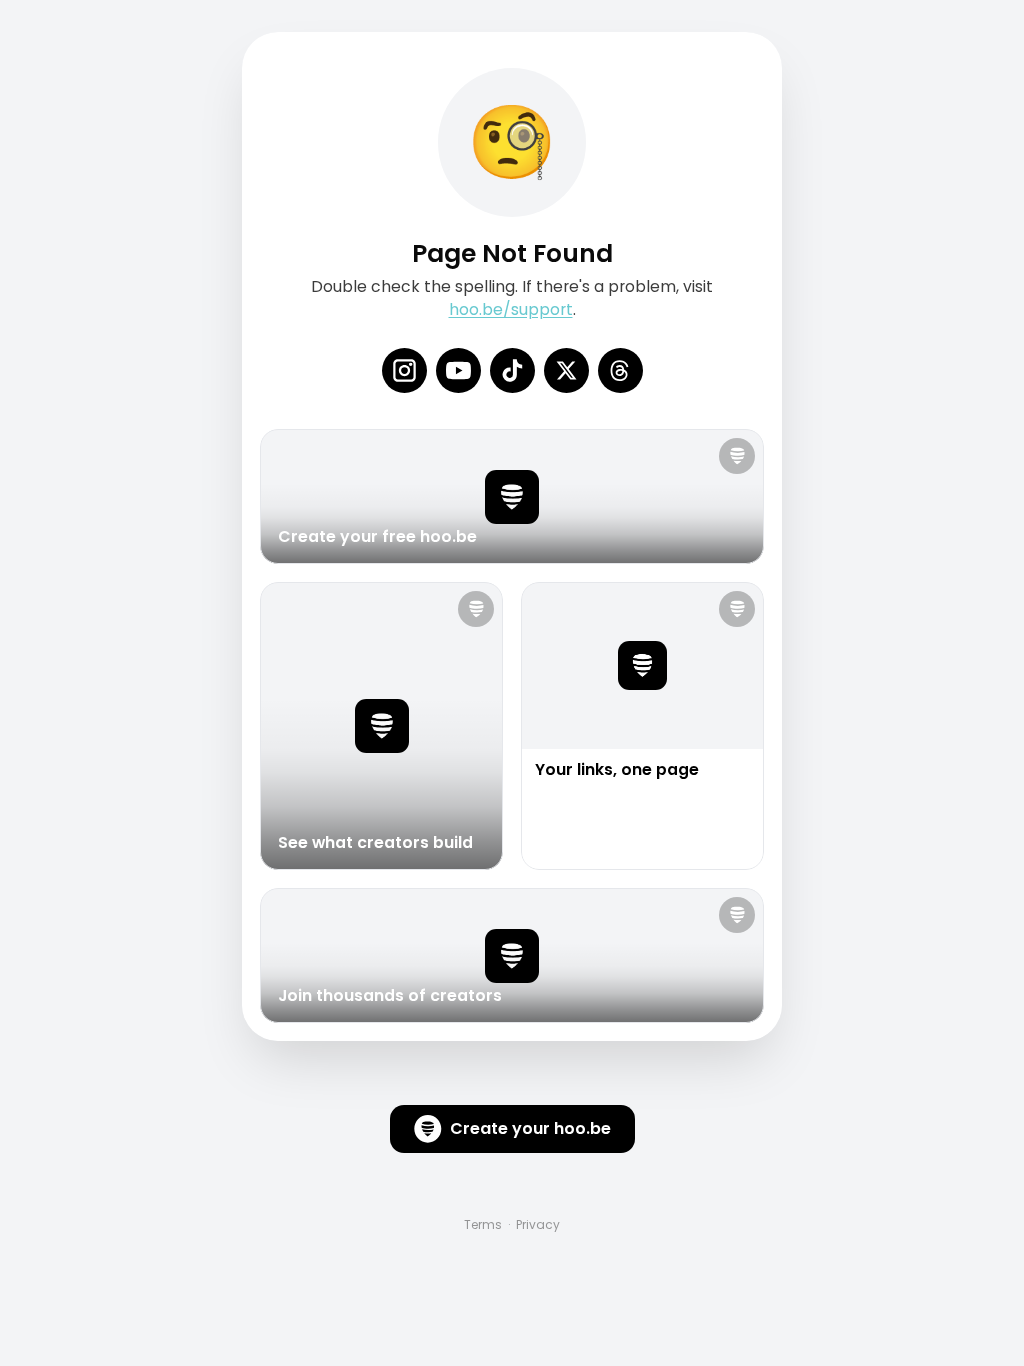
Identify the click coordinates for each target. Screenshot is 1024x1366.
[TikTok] (512, 370)
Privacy (538, 1225)
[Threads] (620, 370)
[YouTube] (458, 370)
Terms (483, 1225)
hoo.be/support (511, 309)
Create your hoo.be (530, 1128)
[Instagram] (404, 370)
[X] (566, 370)
